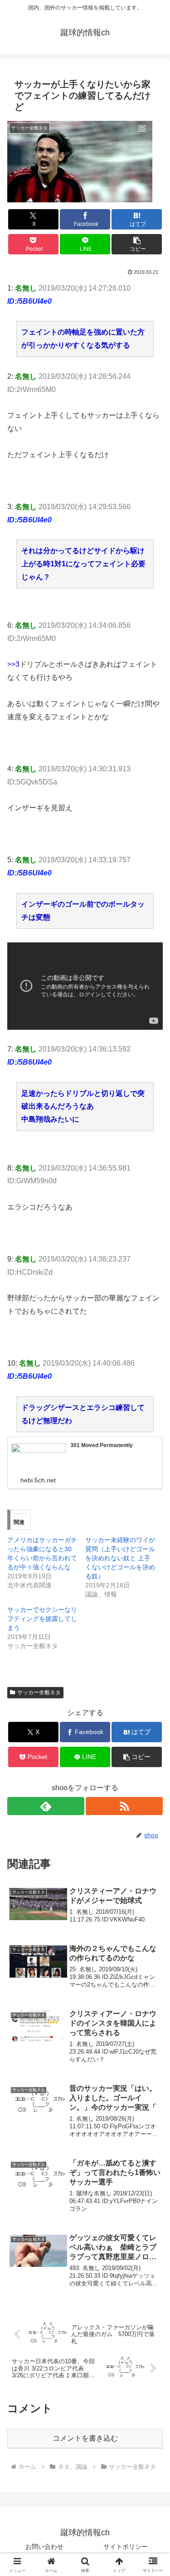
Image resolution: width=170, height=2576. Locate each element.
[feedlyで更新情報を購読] (46, 1806)
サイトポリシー (126, 2547)
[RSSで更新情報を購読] (124, 1806)
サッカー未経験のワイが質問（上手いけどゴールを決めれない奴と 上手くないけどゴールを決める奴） (120, 1558)
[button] (137, 244)
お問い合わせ (44, 2547)
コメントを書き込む (85, 2438)
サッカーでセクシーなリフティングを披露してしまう (42, 1619)
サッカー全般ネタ (39, 1692)
